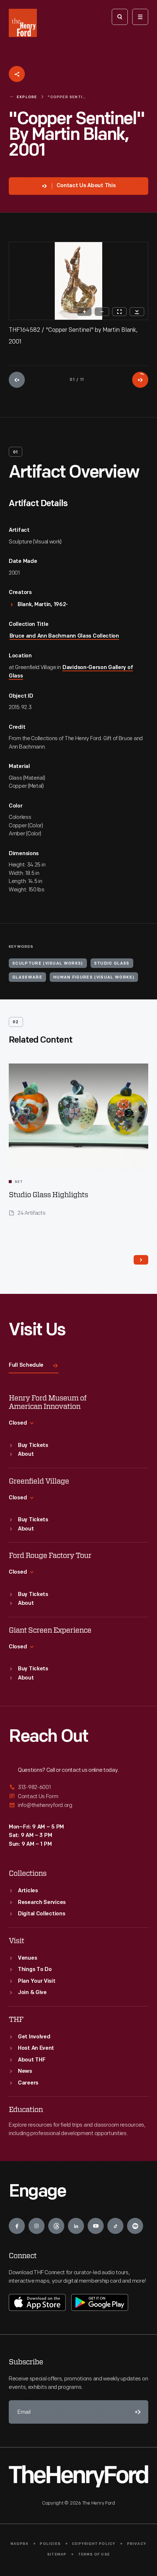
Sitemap (57, 2555)
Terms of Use (94, 2555)
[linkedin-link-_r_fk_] (76, 2226)
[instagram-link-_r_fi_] (37, 2226)
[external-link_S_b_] (78, 1796)
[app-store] (37, 2302)
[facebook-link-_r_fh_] (17, 2226)
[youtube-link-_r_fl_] (96, 2226)
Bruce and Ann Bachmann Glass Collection (64, 636)
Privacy (137, 2544)
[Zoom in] (84, 312)
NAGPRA (20, 2544)
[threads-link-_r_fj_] (56, 2226)
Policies (50, 2544)
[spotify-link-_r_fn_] (135, 2226)
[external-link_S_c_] (78, 1805)
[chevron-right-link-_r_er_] (141, 1260)
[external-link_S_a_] (78, 1788)
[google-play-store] (100, 2302)
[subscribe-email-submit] (137, 2412)
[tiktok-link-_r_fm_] (115, 2226)
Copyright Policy (94, 2544)
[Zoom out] (102, 312)
